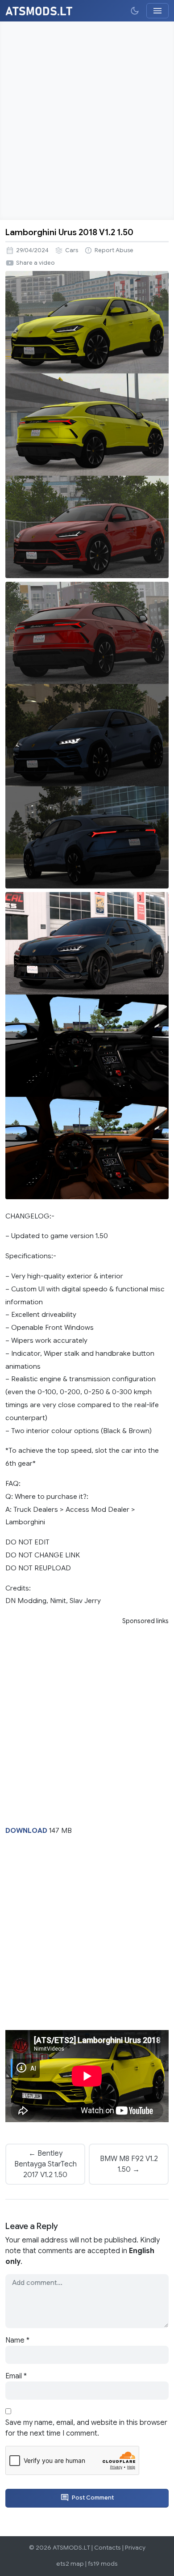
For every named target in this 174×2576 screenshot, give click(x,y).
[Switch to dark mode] (135, 11)
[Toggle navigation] (157, 11)
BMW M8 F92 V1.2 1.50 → (129, 2164)
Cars (72, 250)
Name (17, 2340)
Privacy (135, 2548)
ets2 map (70, 2564)
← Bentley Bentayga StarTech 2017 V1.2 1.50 (46, 2164)
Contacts (108, 2548)
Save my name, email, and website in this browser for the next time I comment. (86, 2428)
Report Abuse (114, 250)
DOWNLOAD (26, 1830)
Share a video (35, 263)
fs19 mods (103, 2564)
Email (16, 2376)
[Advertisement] (87, 121)
